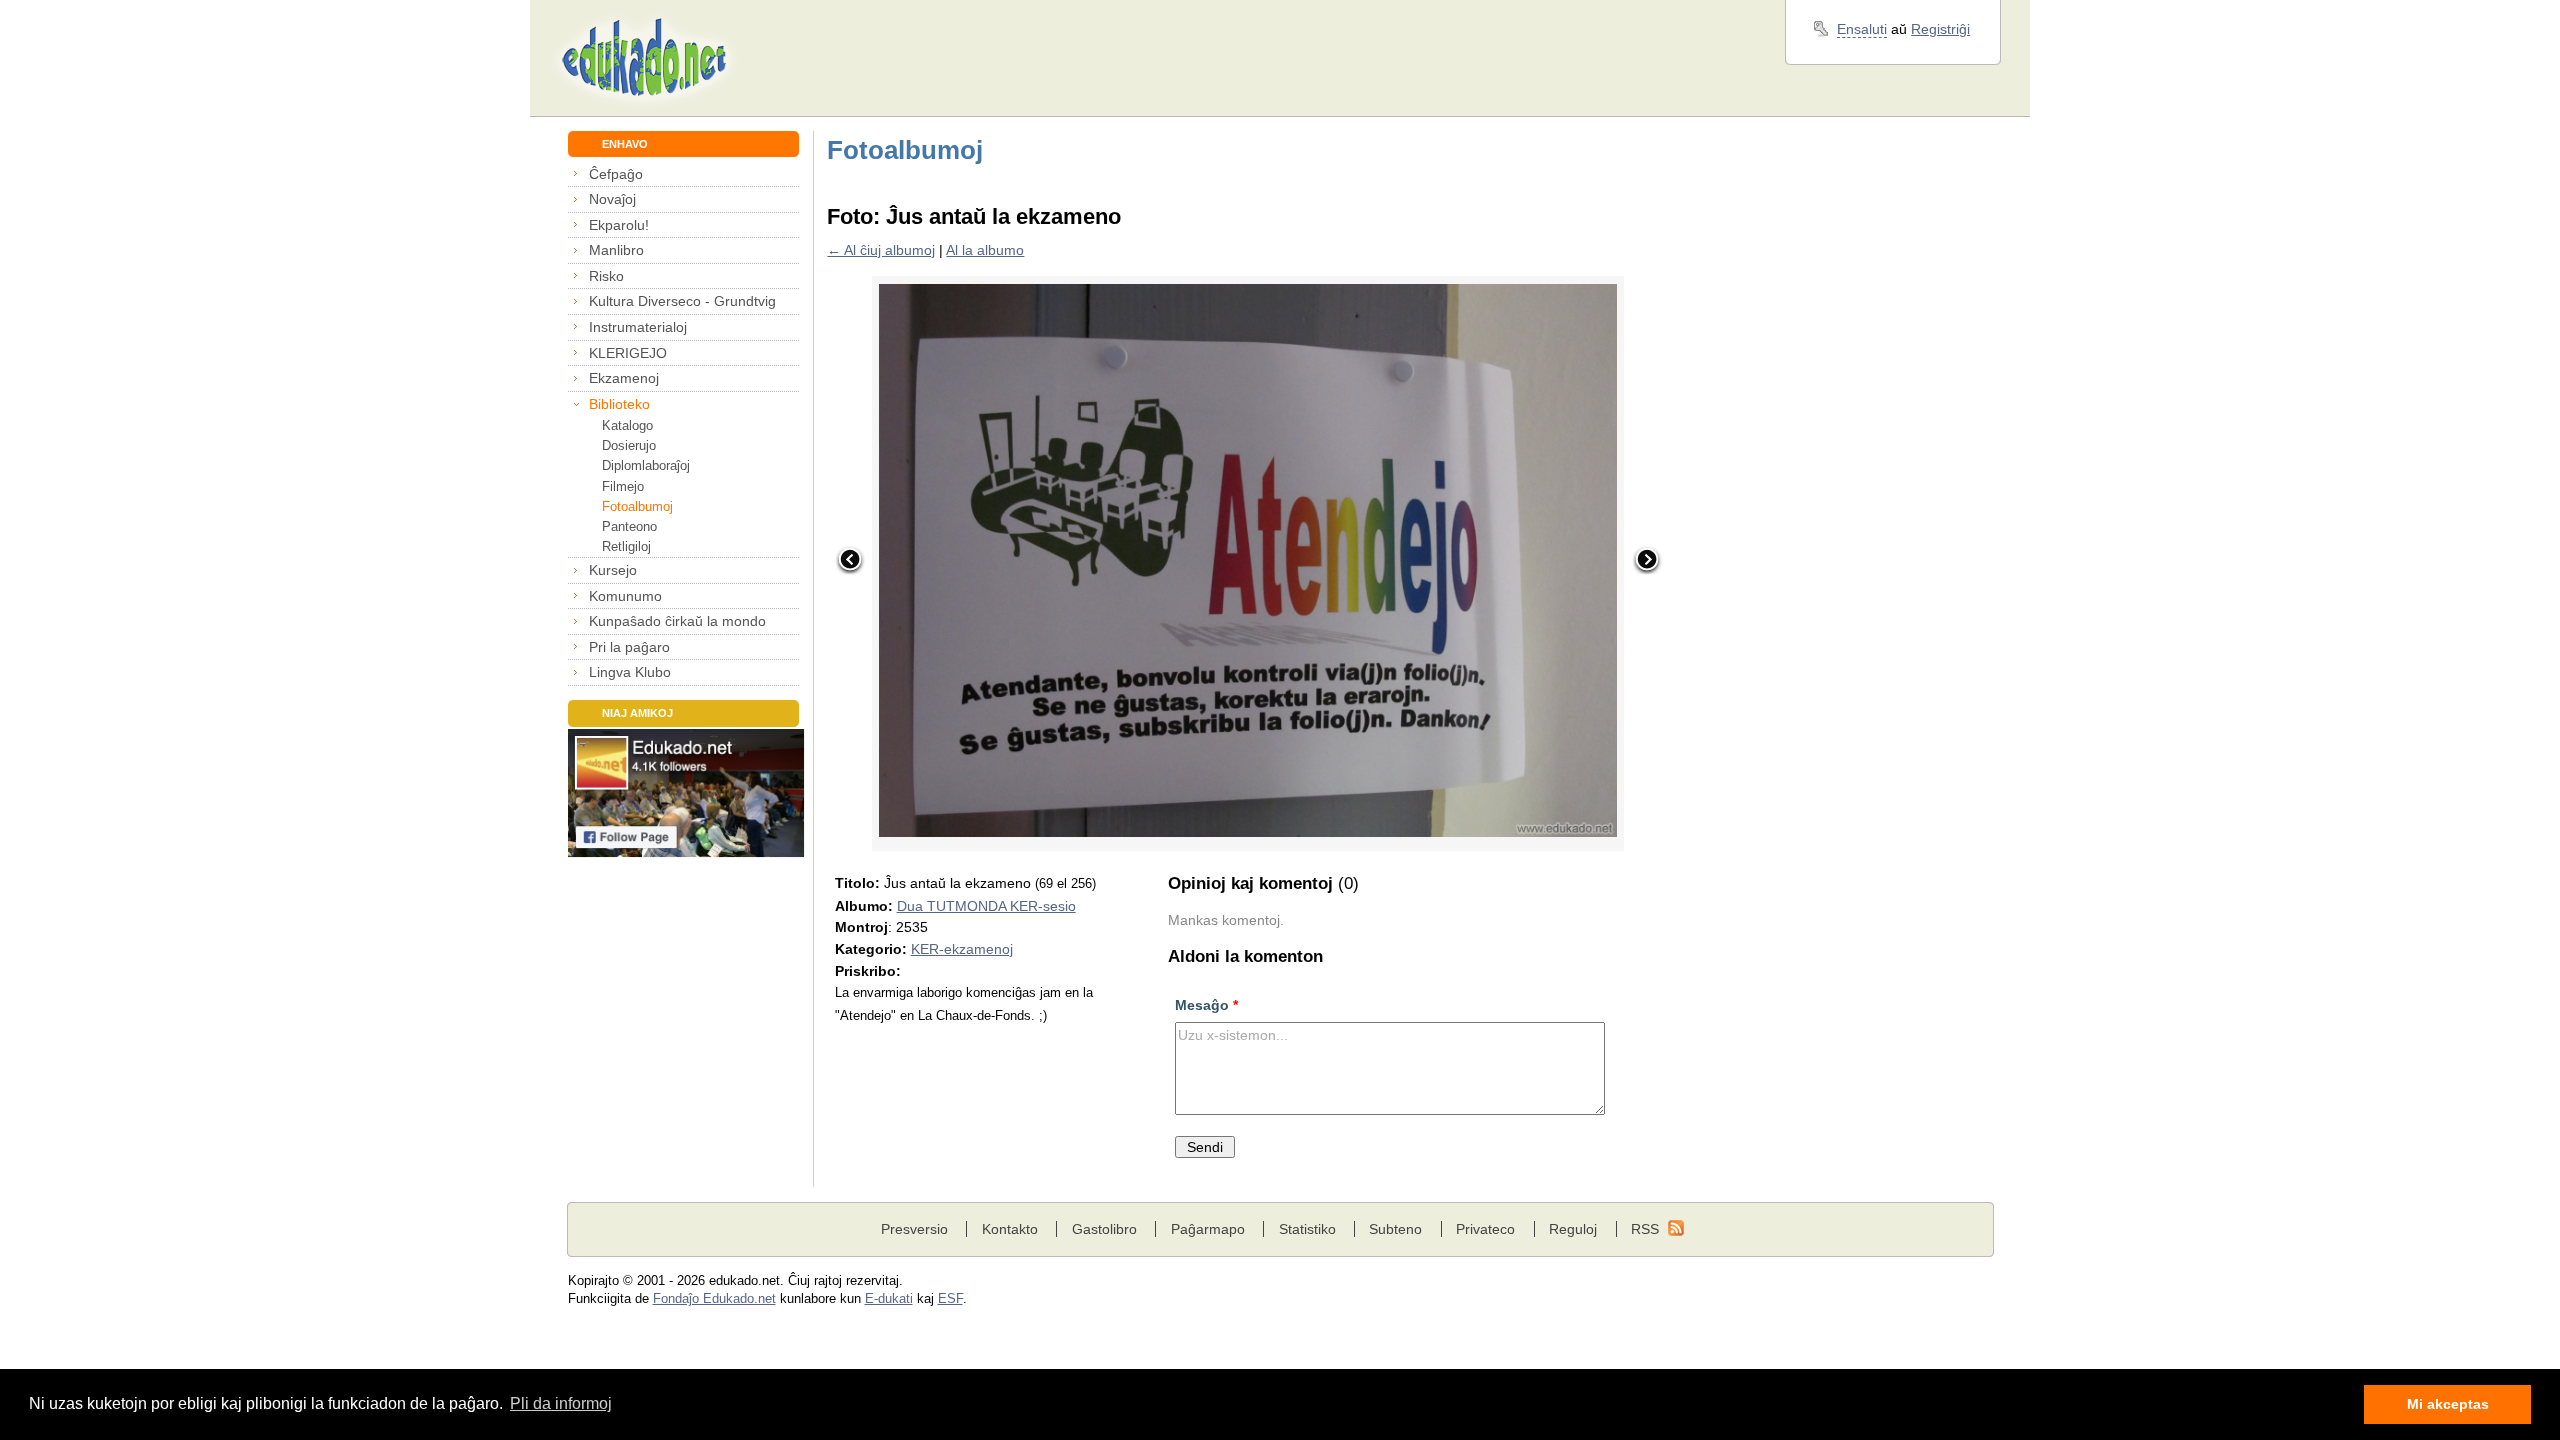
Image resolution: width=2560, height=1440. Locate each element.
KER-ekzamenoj (962, 949)
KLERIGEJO (628, 353)
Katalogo (627, 425)
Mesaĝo (1206, 1005)
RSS (1645, 1229)
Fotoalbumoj (637, 506)
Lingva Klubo (630, 672)
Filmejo (623, 486)
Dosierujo (629, 445)
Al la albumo (985, 250)
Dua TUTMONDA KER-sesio (986, 906)
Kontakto (1010, 1229)
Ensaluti (1862, 29)
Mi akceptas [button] (2448, 1404)
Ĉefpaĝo (616, 174)
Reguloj (1573, 1229)
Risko (606, 276)
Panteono (629, 526)
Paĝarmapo (1208, 1229)
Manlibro (616, 250)
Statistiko (1307, 1229)
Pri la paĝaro (629, 647)
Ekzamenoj (624, 378)
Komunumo (625, 596)
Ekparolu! (619, 225)
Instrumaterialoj (638, 327)
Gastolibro (1104, 1229)
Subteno (1395, 1229)
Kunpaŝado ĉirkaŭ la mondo (677, 621)
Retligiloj (626, 546)
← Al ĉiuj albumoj (881, 250)
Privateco (1485, 1229)
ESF (950, 1299)
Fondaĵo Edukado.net (714, 1299)
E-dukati (889, 1299)
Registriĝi (1940, 29)
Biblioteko (619, 404)
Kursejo (613, 570)
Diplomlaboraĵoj (646, 465)
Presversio (914, 1229)
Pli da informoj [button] (561, 1403)
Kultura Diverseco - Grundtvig (682, 301)
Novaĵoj (612, 199)
